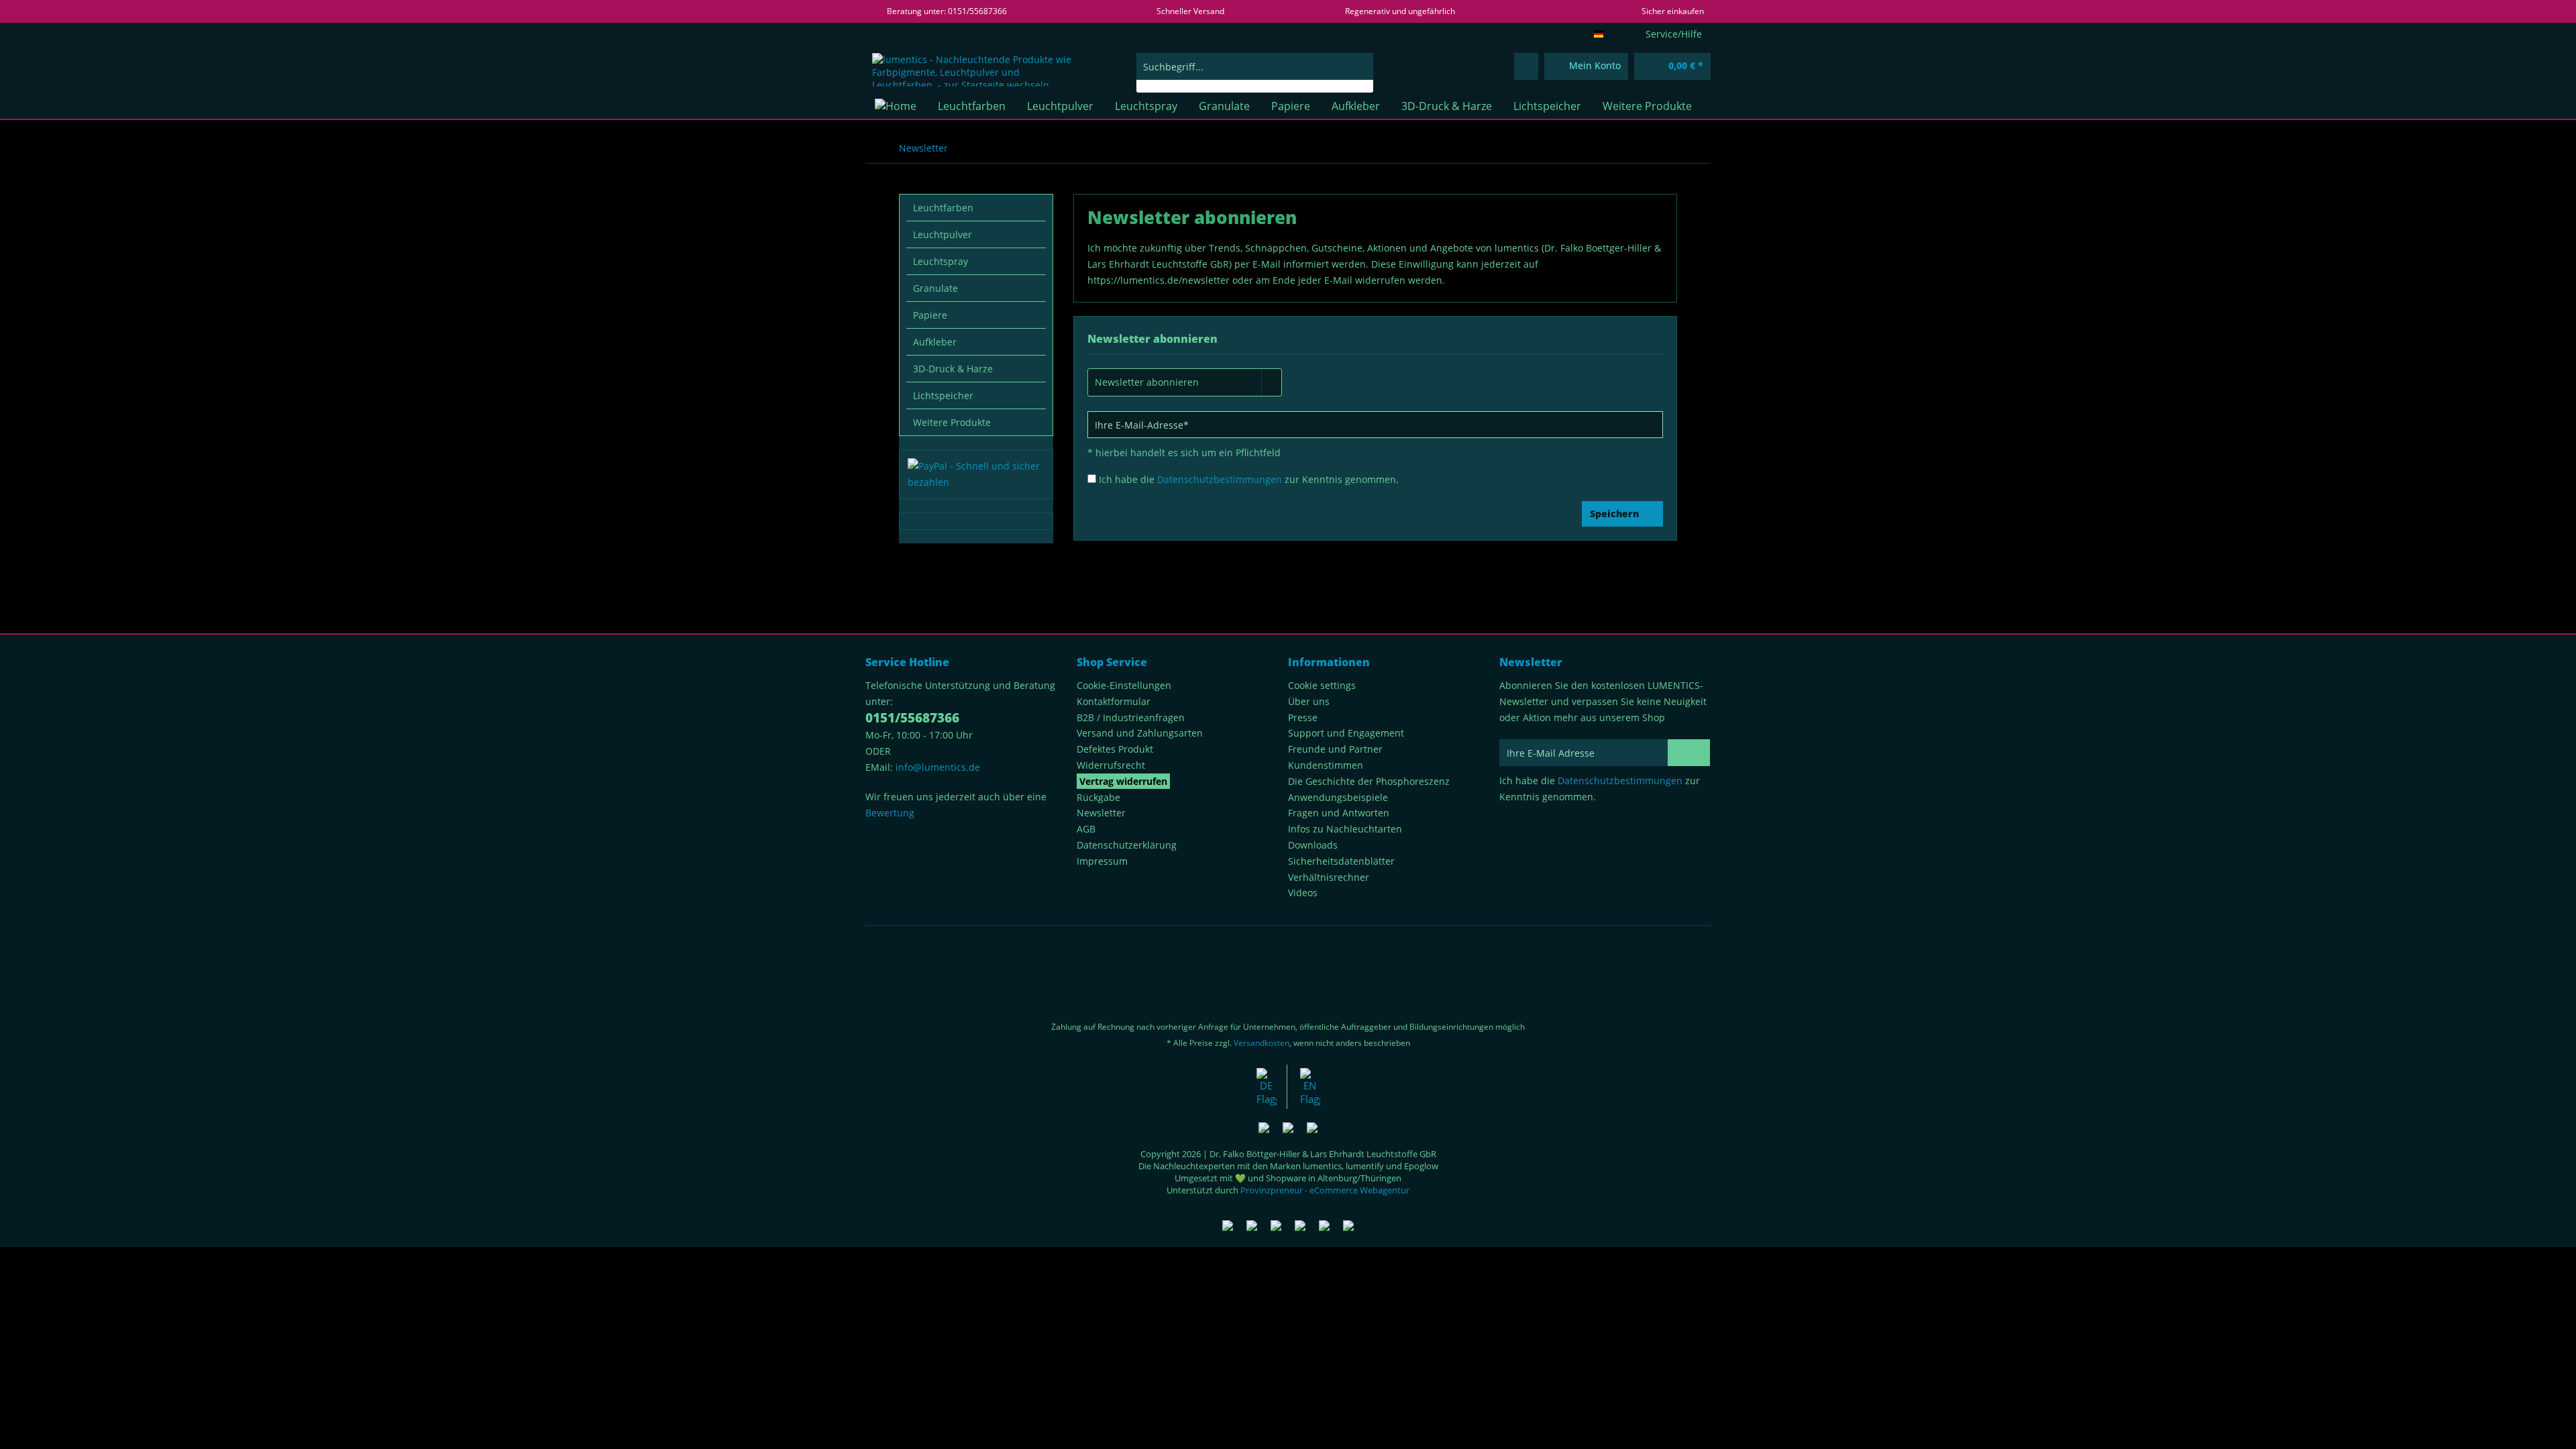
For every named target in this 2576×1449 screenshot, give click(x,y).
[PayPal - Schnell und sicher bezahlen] (976, 474)
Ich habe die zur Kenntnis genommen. (1249, 479)
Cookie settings (1322, 685)
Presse (1303, 717)
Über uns (1309, 701)
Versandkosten (1262, 1043)
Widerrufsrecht (1111, 765)
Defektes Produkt (1115, 749)
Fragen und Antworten (1339, 813)
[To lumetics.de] (1267, 1087)
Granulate (935, 288)
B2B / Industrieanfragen (1131, 717)
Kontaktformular (1114, 701)
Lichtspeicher (943, 395)
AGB (1086, 829)
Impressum (1102, 861)
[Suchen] (1361, 66)
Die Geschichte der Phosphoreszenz (1369, 781)
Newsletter (1101, 813)
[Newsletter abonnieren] (1689, 753)
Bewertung (890, 813)
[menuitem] (1255, 73)
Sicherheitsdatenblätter (1341, 861)
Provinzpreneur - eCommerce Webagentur (1325, 1190)
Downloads (1313, 845)
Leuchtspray (941, 261)
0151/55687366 (912, 718)
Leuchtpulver (943, 234)
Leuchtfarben (943, 208)
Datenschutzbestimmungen (1220, 479)
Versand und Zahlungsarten (1140, 733)
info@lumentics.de (938, 767)
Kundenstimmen (1326, 765)
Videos (1303, 893)
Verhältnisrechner (1329, 877)
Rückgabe (1098, 797)
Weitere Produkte (952, 422)
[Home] (896, 106)
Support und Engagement (1346, 733)
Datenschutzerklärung (1127, 845)
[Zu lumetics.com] (1310, 1087)
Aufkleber (935, 342)
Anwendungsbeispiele (1338, 797)
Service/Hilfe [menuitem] (1674, 34)
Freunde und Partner (1335, 749)
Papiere (930, 315)
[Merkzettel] (1526, 66)
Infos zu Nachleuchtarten (1345, 829)
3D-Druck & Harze (953, 369)
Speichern (1614, 514)
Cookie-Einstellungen (1124, 685)
